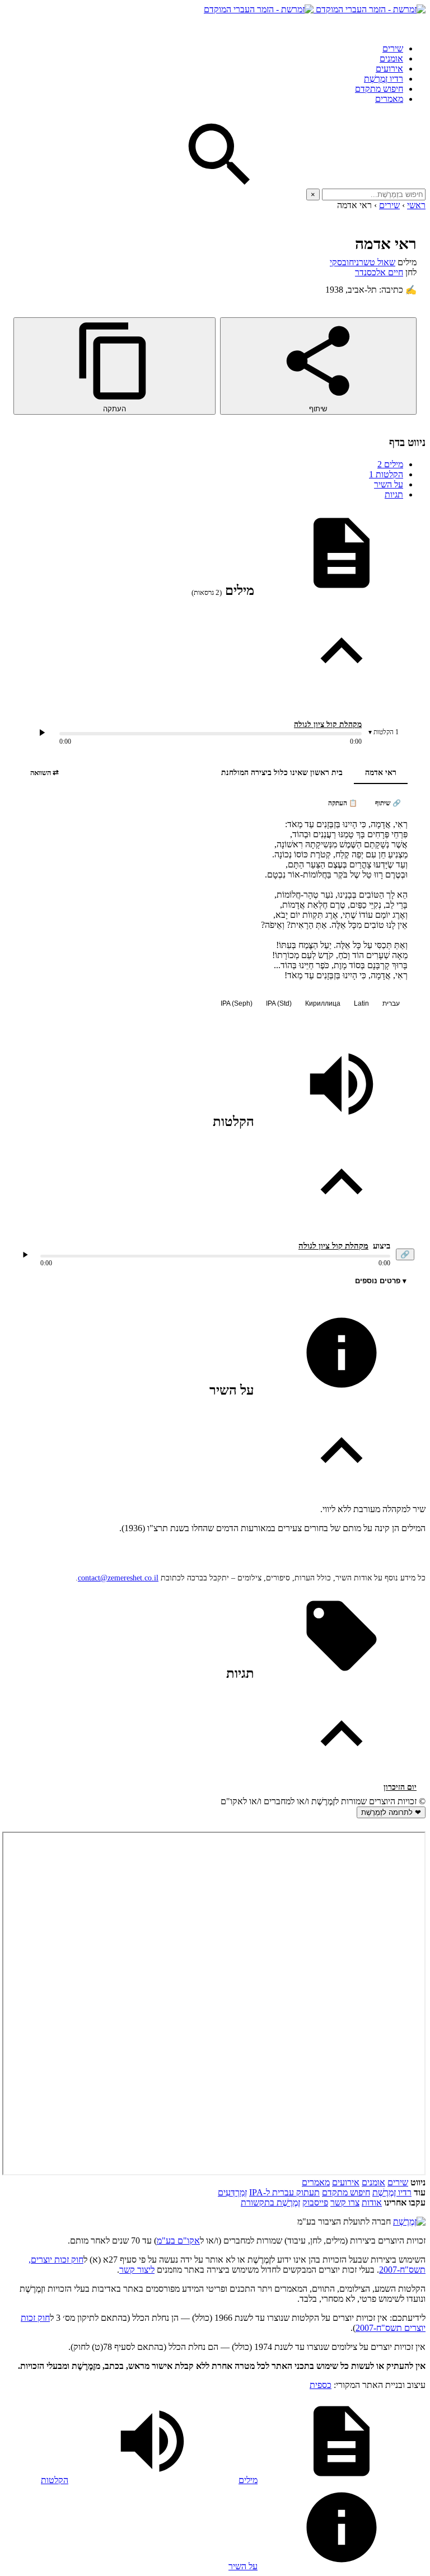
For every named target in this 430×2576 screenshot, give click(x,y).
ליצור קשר (137, 2270)
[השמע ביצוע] (42, 733)
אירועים (389, 69)
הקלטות (386, 474)
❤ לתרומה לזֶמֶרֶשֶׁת (391, 1812)
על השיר (389, 484)
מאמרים (389, 99)
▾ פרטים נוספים (381, 1281)
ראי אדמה (381, 773)
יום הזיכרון (400, 1787)
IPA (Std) (279, 1003)
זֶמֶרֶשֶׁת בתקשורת (270, 2202)
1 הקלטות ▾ (384, 732)
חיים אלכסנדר (379, 272)
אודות (372, 2202)
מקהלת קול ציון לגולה (328, 724)
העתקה (114, 409)
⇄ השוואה (45, 773)
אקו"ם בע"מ (178, 2240)
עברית (391, 1003)
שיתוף (318, 409)
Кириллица (323, 1003)
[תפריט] (415, 25)
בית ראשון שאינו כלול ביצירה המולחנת (282, 773)
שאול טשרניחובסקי (363, 262)
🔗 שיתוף (388, 803)
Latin (361, 1003)
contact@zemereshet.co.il (118, 1578)
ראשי (416, 205)
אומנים (391, 58)
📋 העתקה (343, 803)
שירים (393, 48)
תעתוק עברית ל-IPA (284, 2192)
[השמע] (25, 1255)
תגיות (394, 494)
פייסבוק (315, 2202)
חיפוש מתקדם (379, 89)
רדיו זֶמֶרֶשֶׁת (384, 79)
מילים (390, 464)
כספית (321, 2385)
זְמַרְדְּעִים (232, 2192)
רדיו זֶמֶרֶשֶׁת (392, 2192)
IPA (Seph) (237, 1003)
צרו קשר (345, 2202)
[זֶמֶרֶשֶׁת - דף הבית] (409, 2221)
